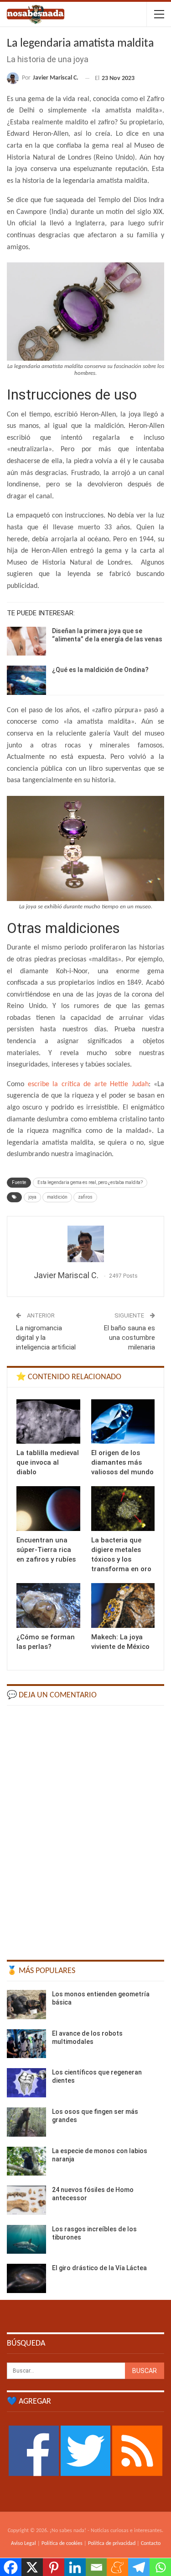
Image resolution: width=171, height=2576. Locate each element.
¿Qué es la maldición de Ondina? (100, 670)
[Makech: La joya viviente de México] (123, 1605)
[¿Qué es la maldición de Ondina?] (26, 680)
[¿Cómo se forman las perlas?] (48, 1605)
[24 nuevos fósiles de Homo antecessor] (26, 2200)
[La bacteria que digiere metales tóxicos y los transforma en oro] (123, 1509)
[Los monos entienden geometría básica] (26, 2005)
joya (32, 1197)
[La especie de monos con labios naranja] (26, 2161)
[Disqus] (85, 1828)
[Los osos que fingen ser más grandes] (26, 2122)
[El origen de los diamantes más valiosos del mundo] (123, 1422)
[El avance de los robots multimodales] (26, 2044)
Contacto (151, 2544)
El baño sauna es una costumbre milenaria (130, 1338)
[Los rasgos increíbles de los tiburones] (26, 2240)
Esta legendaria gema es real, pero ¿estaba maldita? (90, 1182)
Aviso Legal (23, 2544)
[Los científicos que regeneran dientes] (26, 2083)
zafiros (85, 1197)
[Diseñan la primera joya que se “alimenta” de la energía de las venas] (26, 641)
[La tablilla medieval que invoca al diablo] (48, 1422)
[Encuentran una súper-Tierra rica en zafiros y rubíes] (48, 1509)
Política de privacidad (112, 2544)
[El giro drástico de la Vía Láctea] (26, 2278)
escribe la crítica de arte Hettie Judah (88, 1084)
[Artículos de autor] (85, 1244)
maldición (57, 1197)
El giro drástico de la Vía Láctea (99, 2268)
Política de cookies (62, 2544)
